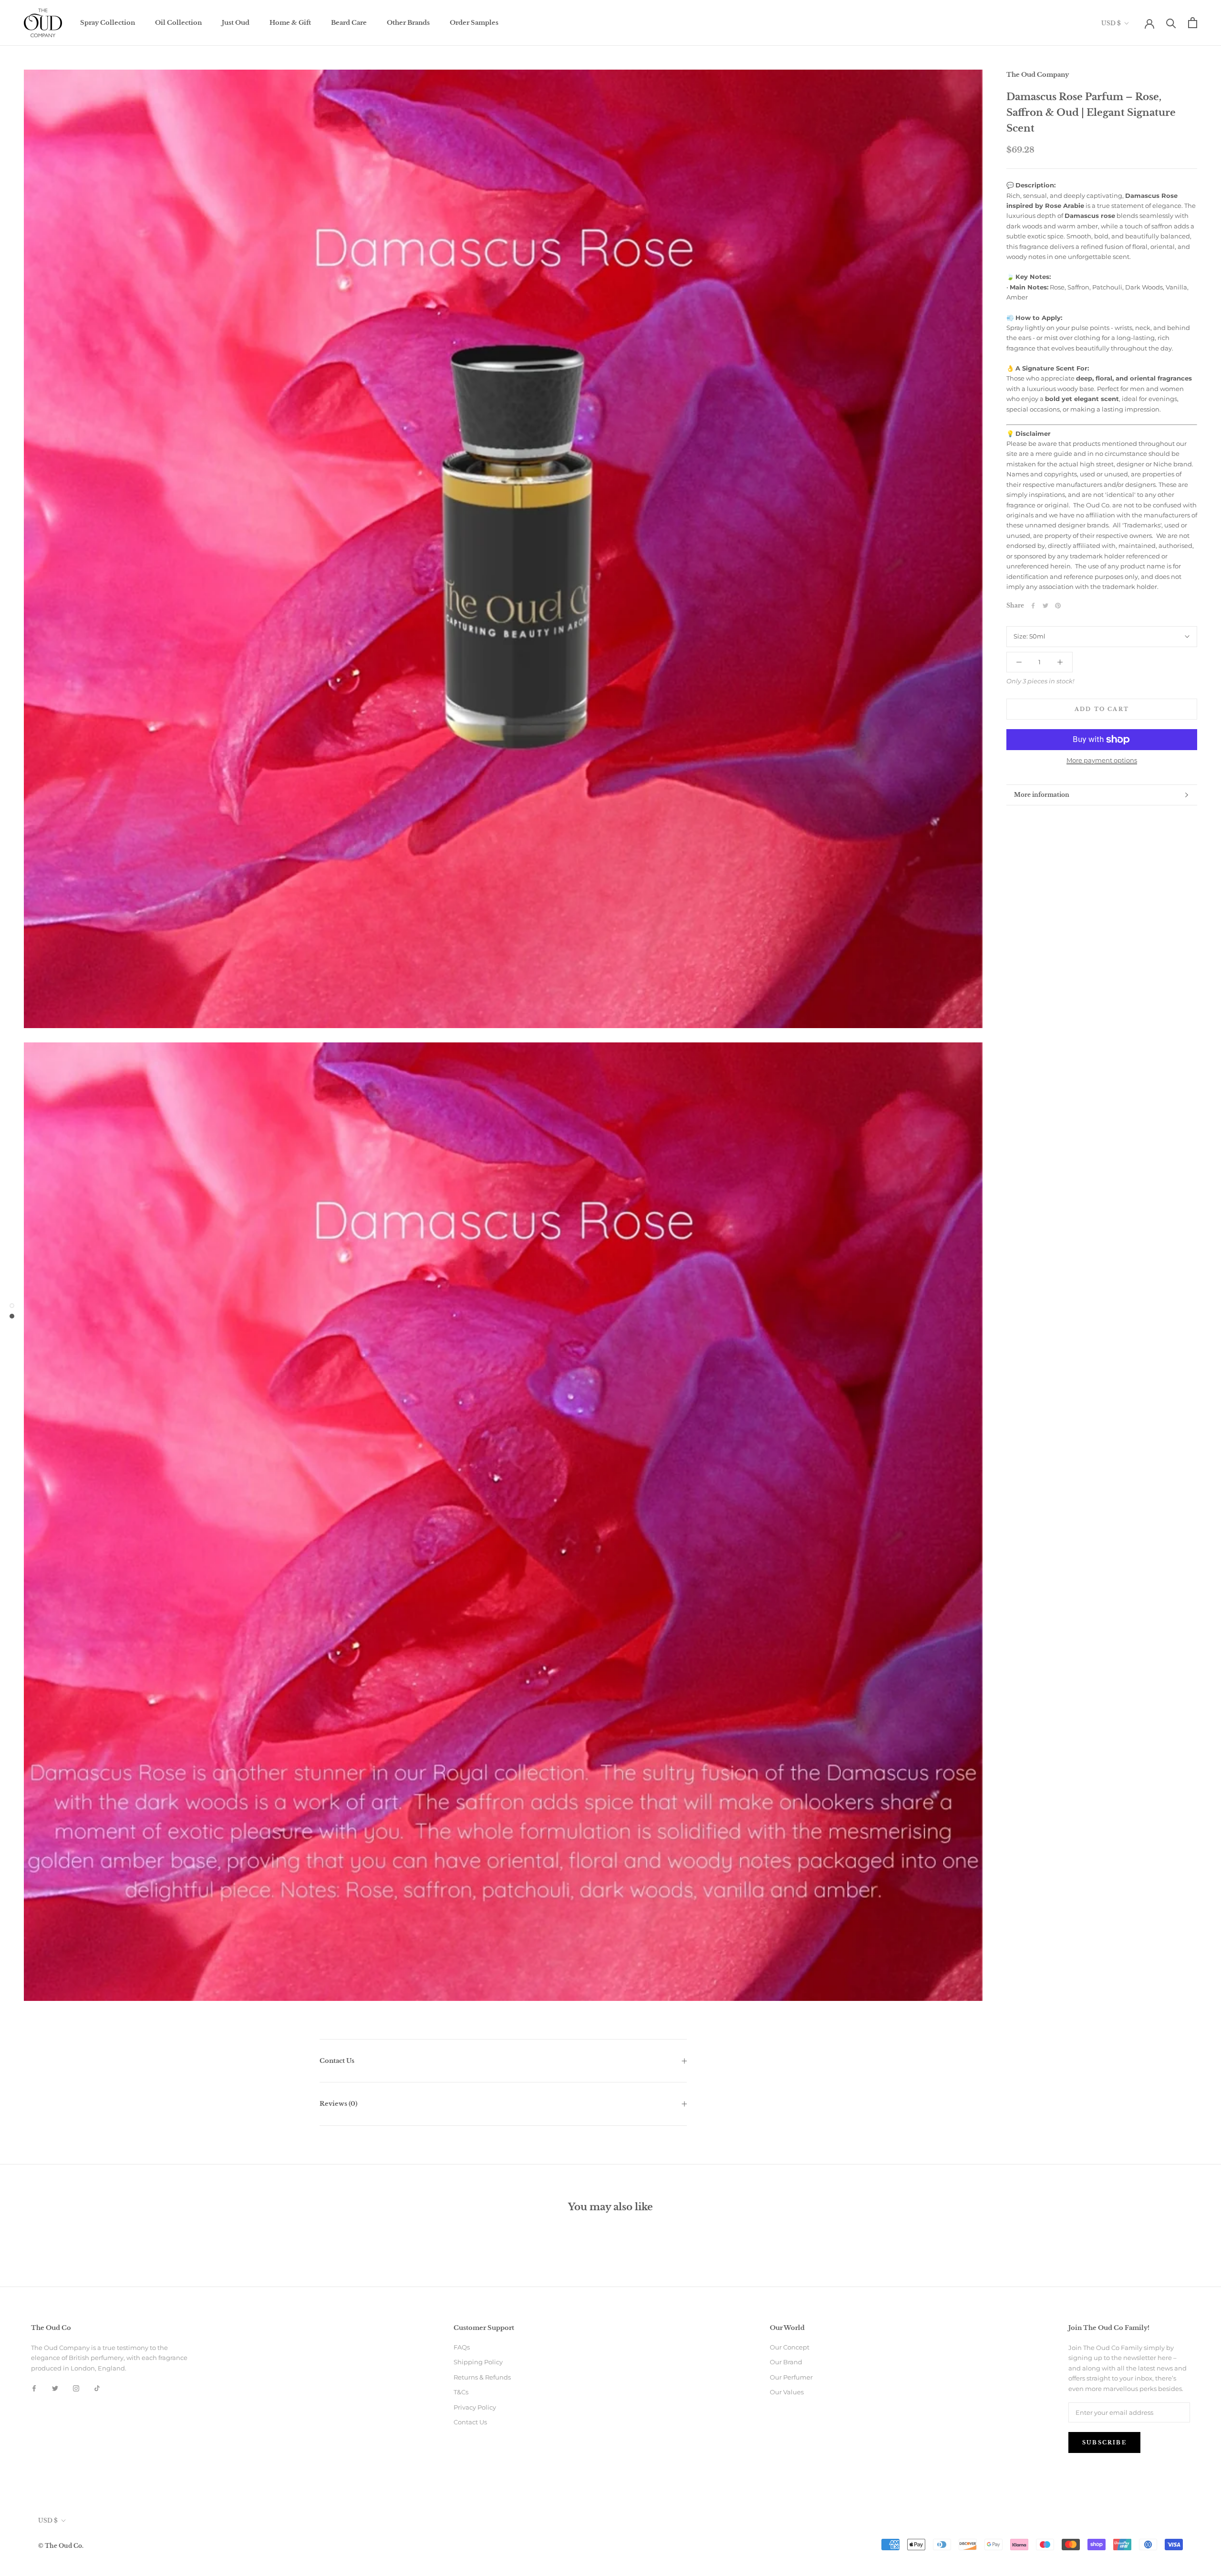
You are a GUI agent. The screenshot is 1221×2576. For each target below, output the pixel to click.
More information (1042, 795)
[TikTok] (97, 2388)
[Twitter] (1045, 606)
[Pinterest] (1058, 606)
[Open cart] (1193, 23)
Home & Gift (290, 23)
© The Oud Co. (61, 2546)
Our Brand (786, 2362)
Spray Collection (108, 23)
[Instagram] (76, 2388)
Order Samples (474, 23)
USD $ (1111, 23)
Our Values (787, 2392)
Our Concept (790, 2347)
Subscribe (1104, 2442)
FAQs (462, 2347)
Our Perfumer (791, 2377)
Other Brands (408, 23)
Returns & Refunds (482, 2377)
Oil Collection (178, 23)
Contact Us (337, 2061)
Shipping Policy (478, 2362)
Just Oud (236, 23)
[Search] (1171, 23)
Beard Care (349, 23)
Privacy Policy (475, 2407)
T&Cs (461, 2392)
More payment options (1102, 760)
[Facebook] (1033, 606)
